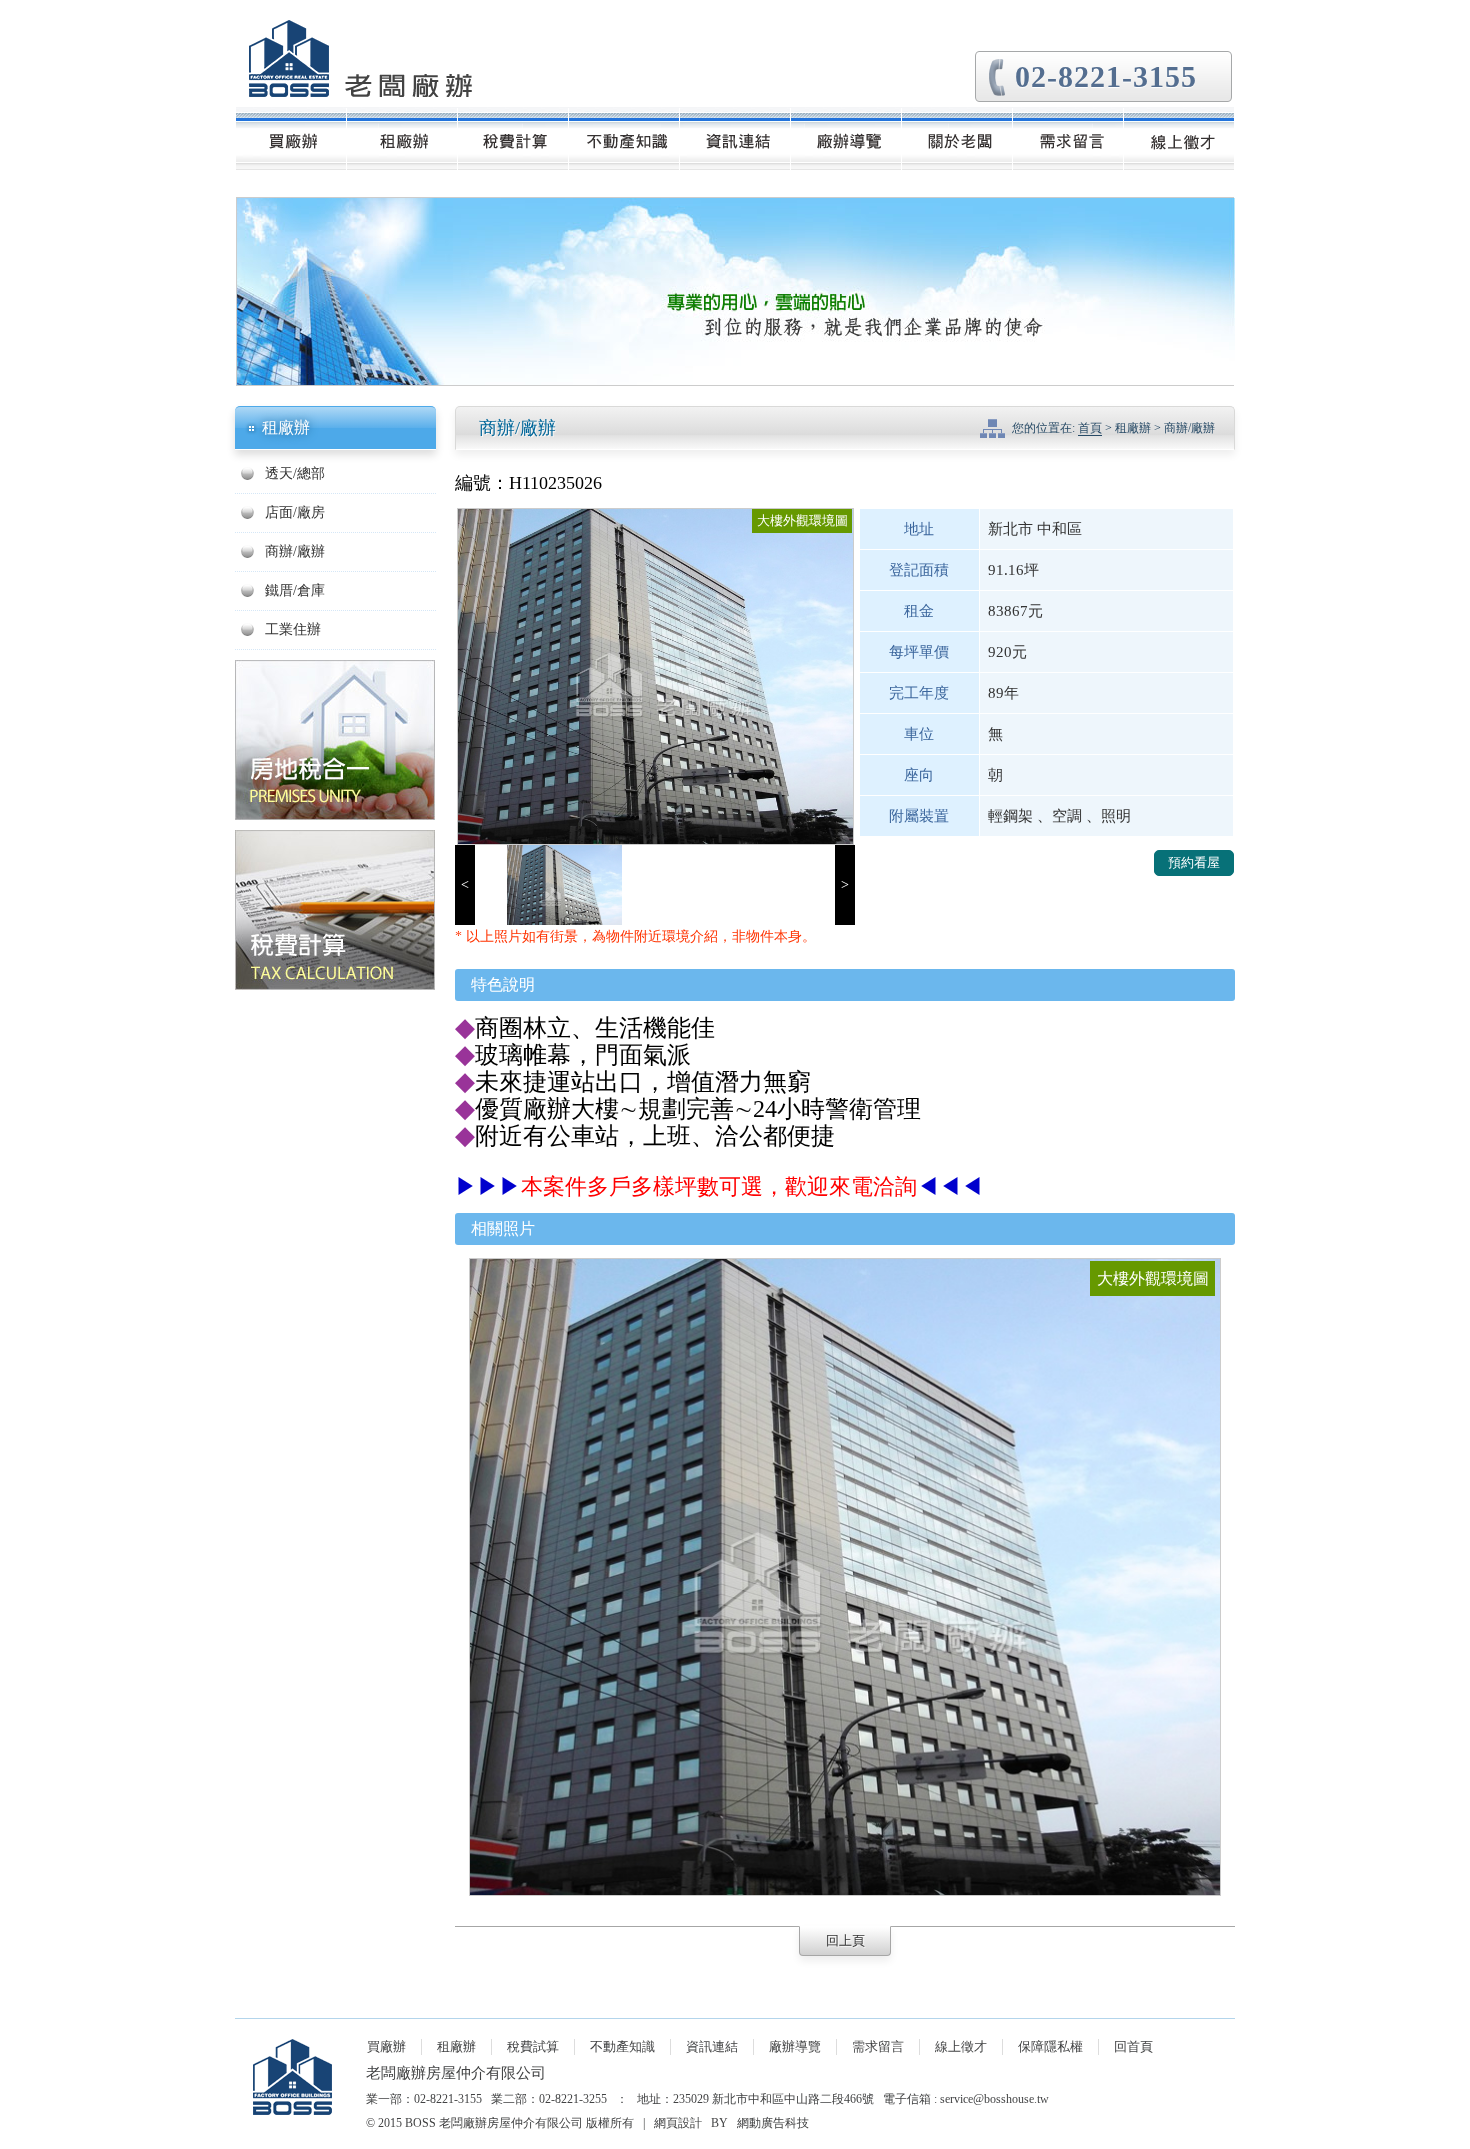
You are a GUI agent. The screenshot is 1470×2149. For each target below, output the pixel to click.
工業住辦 (293, 629)
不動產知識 (622, 2046)
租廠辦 (456, 2046)
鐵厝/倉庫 (295, 590)
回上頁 (845, 1940)
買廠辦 (386, 2046)
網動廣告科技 (773, 2123)
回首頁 (1133, 2046)
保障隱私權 (1050, 2046)
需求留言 (878, 2046)
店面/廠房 (295, 512)
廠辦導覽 (795, 2046)
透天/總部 (295, 473)
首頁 (1090, 428)
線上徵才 (961, 2046)
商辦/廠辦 (295, 551)
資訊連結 (712, 2046)
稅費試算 (533, 2046)
